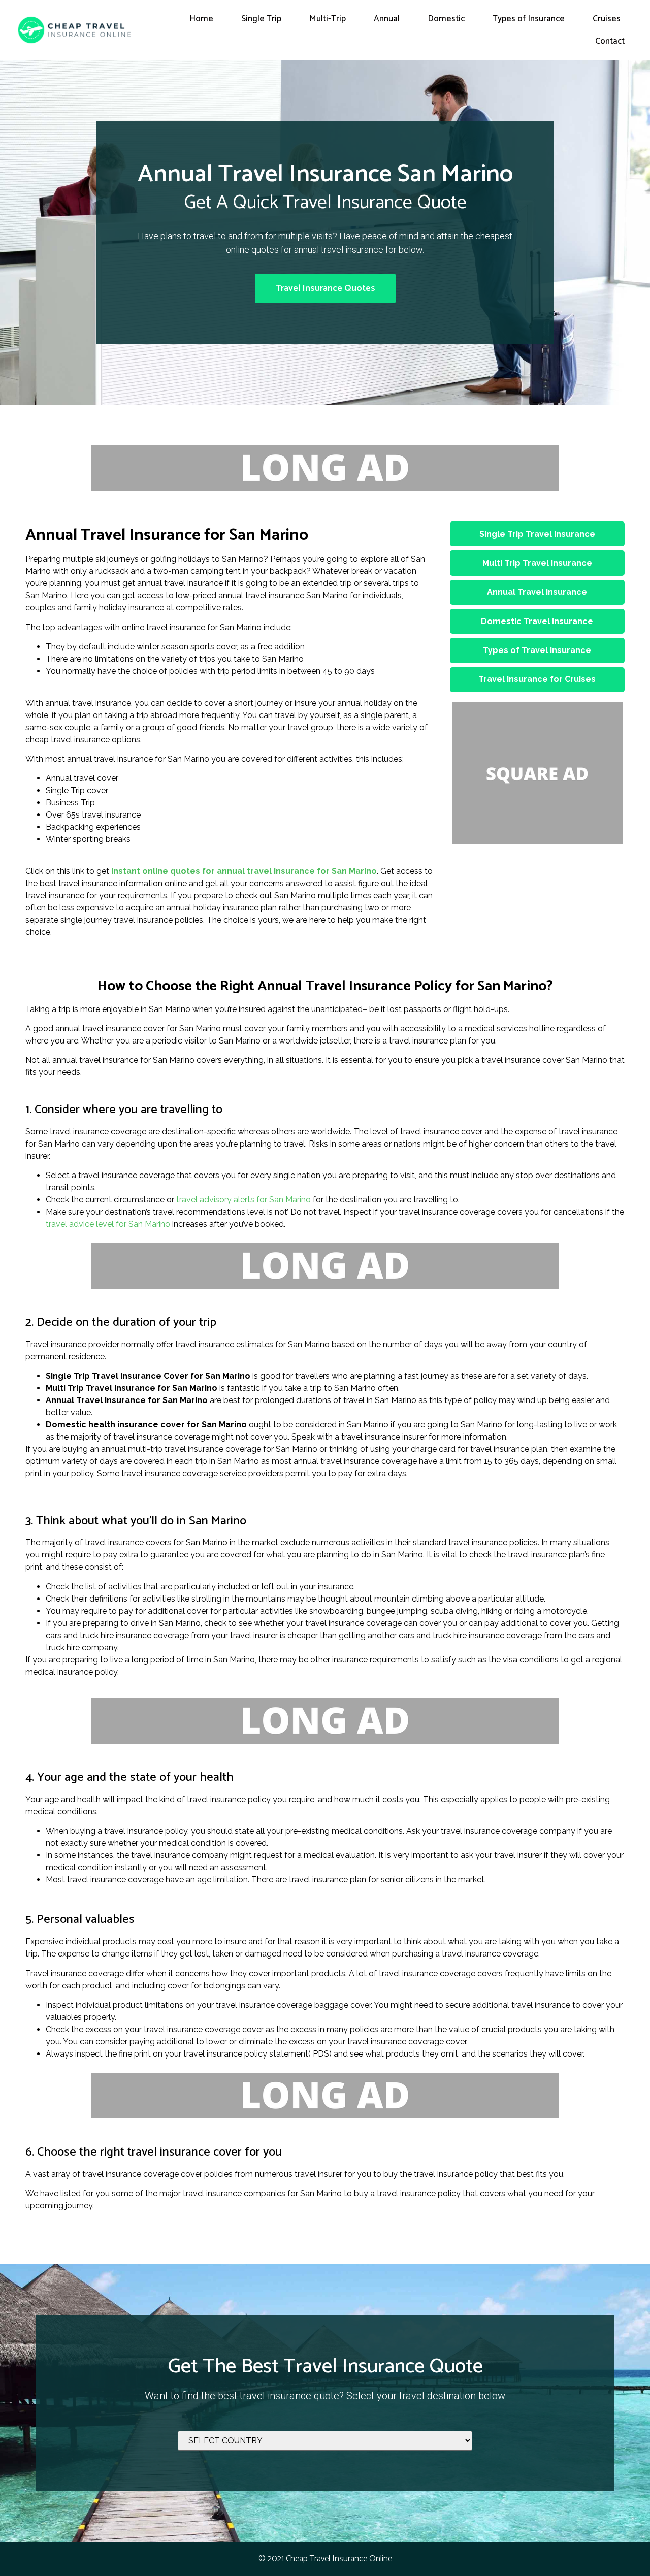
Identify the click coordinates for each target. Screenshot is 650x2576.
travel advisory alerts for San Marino (243, 1200)
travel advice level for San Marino (108, 1224)
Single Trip (261, 19)
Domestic (446, 19)
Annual (387, 19)
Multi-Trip (328, 19)
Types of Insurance (529, 19)
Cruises (607, 19)
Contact (610, 41)
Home (201, 19)
